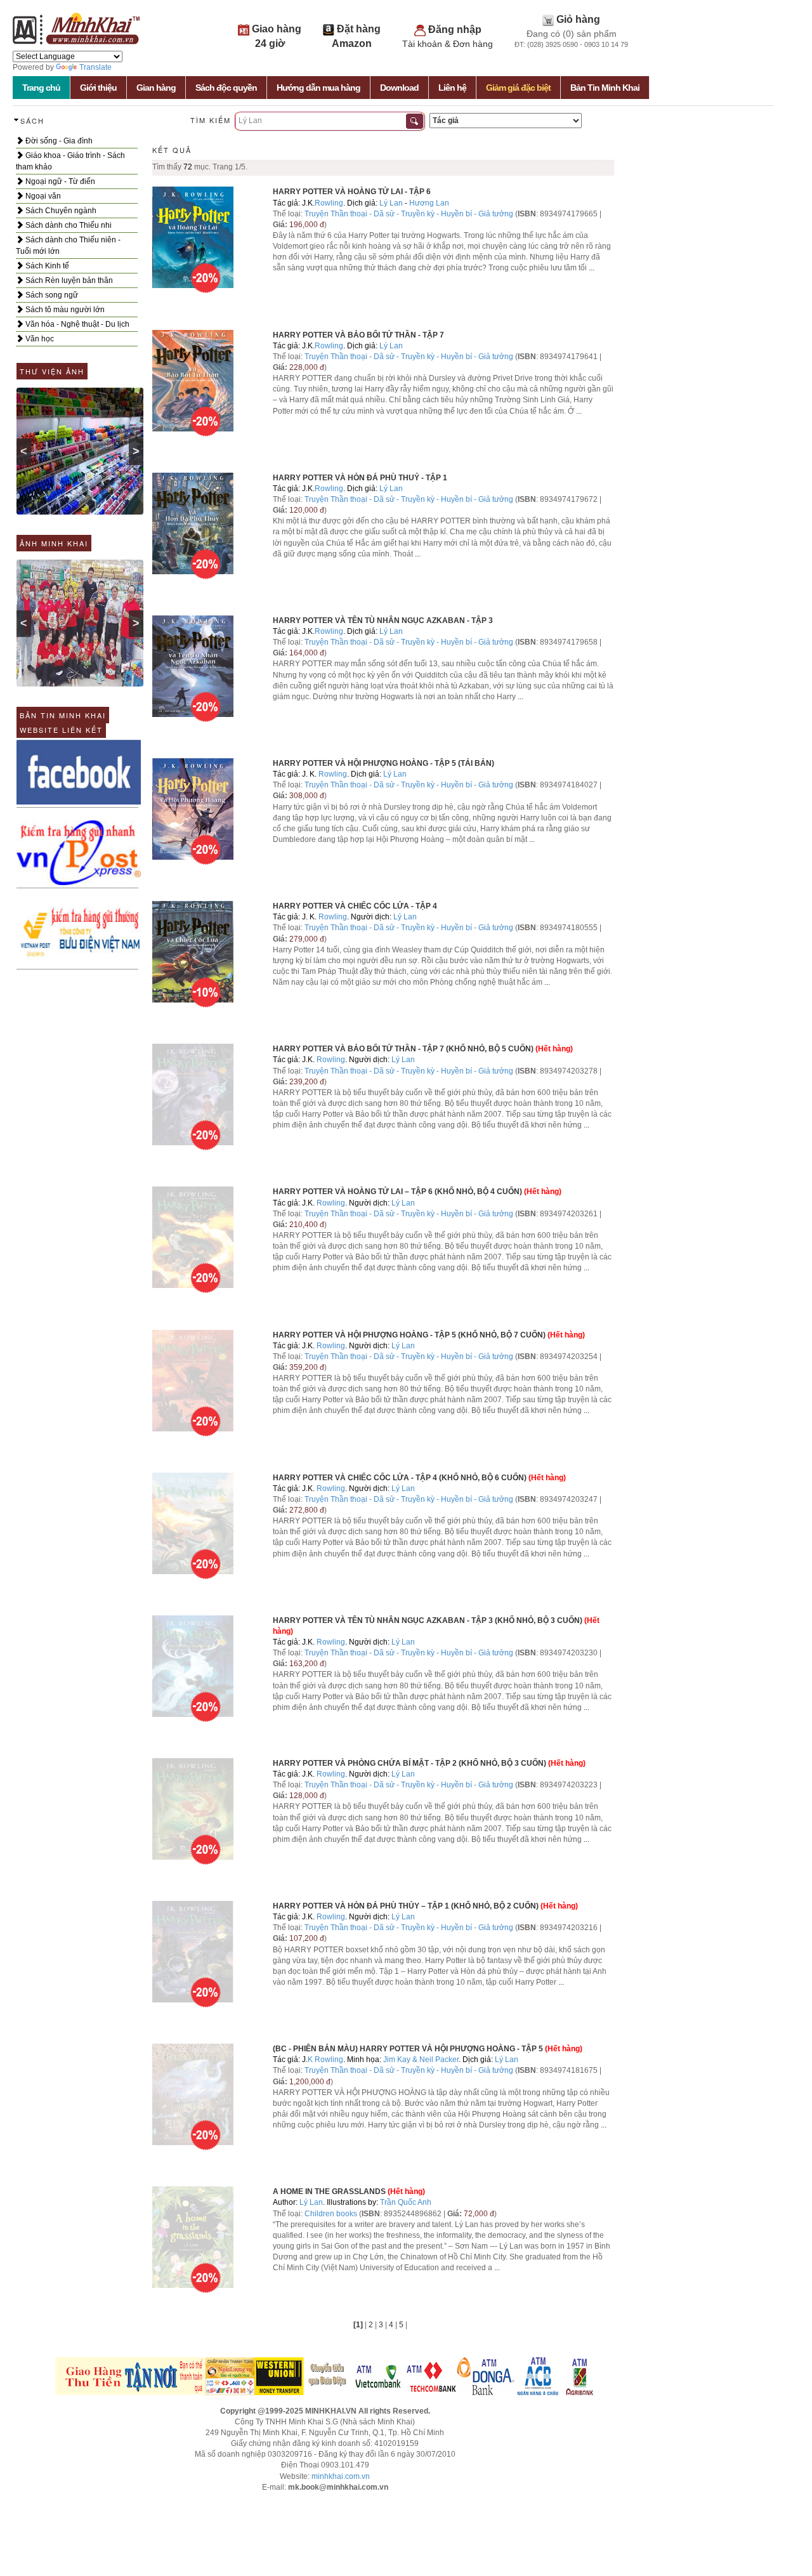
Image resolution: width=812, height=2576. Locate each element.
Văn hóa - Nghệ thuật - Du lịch (76, 324)
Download (399, 88)
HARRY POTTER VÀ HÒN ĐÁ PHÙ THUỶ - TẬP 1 (360, 478)
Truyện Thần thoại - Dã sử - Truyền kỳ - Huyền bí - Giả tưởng (409, 214)
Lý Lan (391, 203)
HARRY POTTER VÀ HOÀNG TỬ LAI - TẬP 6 (352, 192)
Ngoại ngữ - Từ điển (59, 181)
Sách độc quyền (226, 88)
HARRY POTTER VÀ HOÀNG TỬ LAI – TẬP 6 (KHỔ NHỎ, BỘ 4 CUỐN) (397, 1192)
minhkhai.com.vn (341, 2476)
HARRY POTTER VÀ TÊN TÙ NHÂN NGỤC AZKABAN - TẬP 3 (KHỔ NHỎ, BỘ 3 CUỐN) (428, 1620)
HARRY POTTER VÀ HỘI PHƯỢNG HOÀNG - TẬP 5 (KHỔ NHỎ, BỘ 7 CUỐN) (409, 1335)
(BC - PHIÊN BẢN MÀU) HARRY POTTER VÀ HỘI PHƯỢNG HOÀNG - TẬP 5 (408, 2049)
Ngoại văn (42, 196)
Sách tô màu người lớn (64, 310)
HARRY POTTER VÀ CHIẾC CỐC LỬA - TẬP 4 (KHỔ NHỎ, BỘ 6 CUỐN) (400, 1478)
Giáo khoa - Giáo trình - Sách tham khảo (70, 161)
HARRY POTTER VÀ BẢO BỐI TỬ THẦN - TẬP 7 (358, 335)
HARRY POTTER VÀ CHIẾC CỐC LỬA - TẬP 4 (355, 906)
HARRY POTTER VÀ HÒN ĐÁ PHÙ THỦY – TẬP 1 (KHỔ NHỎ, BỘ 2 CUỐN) (406, 1906)
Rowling (329, 203)
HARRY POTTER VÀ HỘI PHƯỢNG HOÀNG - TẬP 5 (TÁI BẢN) (383, 763)
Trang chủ (41, 88)
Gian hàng (156, 88)
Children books (331, 2214)
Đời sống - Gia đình (58, 141)
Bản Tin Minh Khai (605, 88)
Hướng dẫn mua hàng (318, 88)
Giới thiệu (98, 88)
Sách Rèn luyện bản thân (68, 280)
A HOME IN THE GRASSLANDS (329, 2192)
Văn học (39, 339)
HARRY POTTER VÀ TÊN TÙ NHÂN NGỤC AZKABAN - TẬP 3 (383, 621)
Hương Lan (429, 203)
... (592, 268)
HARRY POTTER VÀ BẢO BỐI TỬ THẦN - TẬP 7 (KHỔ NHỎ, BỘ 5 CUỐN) (403, 1049)
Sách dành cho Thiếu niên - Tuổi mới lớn (68, 246)
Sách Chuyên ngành (60, 211)
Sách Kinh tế (46, 266)
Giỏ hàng (578, 19)
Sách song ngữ (51, 295)
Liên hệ (452, 88)
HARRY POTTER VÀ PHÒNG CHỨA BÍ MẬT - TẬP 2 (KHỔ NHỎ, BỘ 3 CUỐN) (409, 1763)
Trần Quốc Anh (406, 2202)
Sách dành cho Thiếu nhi (68, 225)
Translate (95, 67)
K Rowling (325, 2060)
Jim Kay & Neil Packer (421, 2060)
